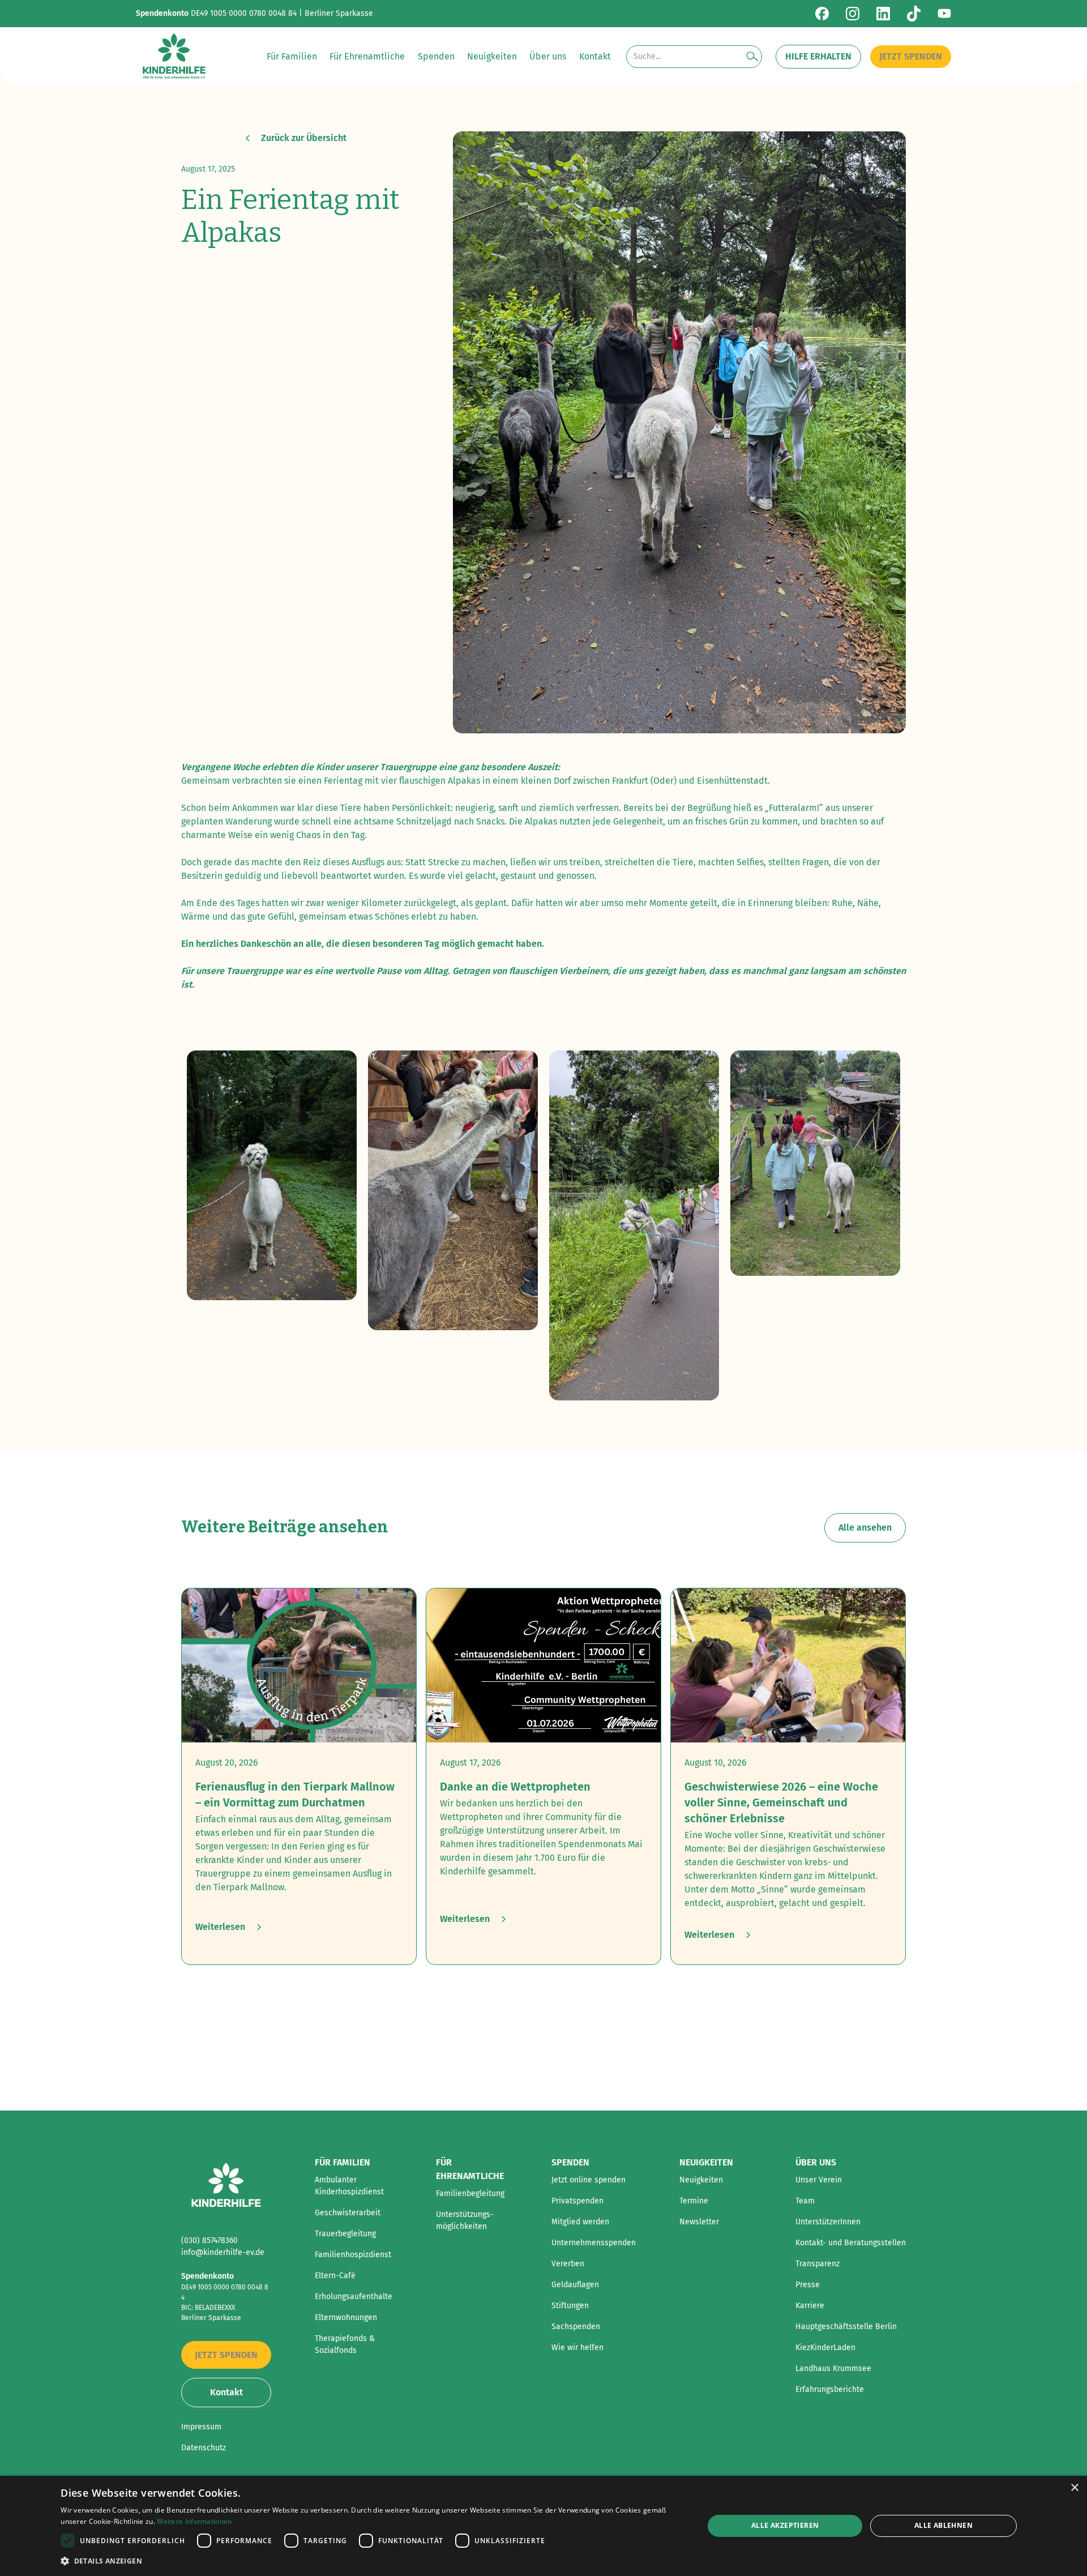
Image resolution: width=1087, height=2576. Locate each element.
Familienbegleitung (470, 2193)
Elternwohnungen (346, 2317)
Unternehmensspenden (594, 2243)
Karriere (810, 2306)
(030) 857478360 (209, 2240)
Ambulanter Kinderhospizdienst (349, 2186)
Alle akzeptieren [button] (785, 2525)
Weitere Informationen (194, 2521)
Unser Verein (819, 2180)
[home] (174, 57)
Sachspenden (576, 2327)
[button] (292, 57)
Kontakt (226, 2392)
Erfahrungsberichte (830, 2389)
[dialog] (543, 2526)
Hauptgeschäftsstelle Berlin (846, 2327)
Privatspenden (577, 2201)
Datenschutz (204, 2448)
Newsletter (699, 2222)
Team (805, 2201)
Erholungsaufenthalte (354, 2297)
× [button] (1074, 2488)
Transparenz (818, 2264)
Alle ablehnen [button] (943, 2525)
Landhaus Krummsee (833, 2368)
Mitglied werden (580, 2222)
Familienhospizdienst (353, 2255)
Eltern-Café (335, 2276)
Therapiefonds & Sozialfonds (345, 2344)
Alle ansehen (865, 1528)
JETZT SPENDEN (911, 56)
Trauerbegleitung (345, 2234)
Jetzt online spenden (589, 2180)
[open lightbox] (272, 1176)
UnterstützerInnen (828, 2222)
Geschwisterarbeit (348, 2213)
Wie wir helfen (577, 2348)
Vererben (568, 2264)
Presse (808, 2285)
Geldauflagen (575, 2285)
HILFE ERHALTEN (818, 56)
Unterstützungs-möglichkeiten (465, 2220)
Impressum (201, 2427)
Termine (694, 2201)
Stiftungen (570, 2306)
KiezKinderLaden (825, 2348)
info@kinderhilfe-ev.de (223, 2252)
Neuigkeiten (701, 2180)
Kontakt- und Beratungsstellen (851, 2243)
